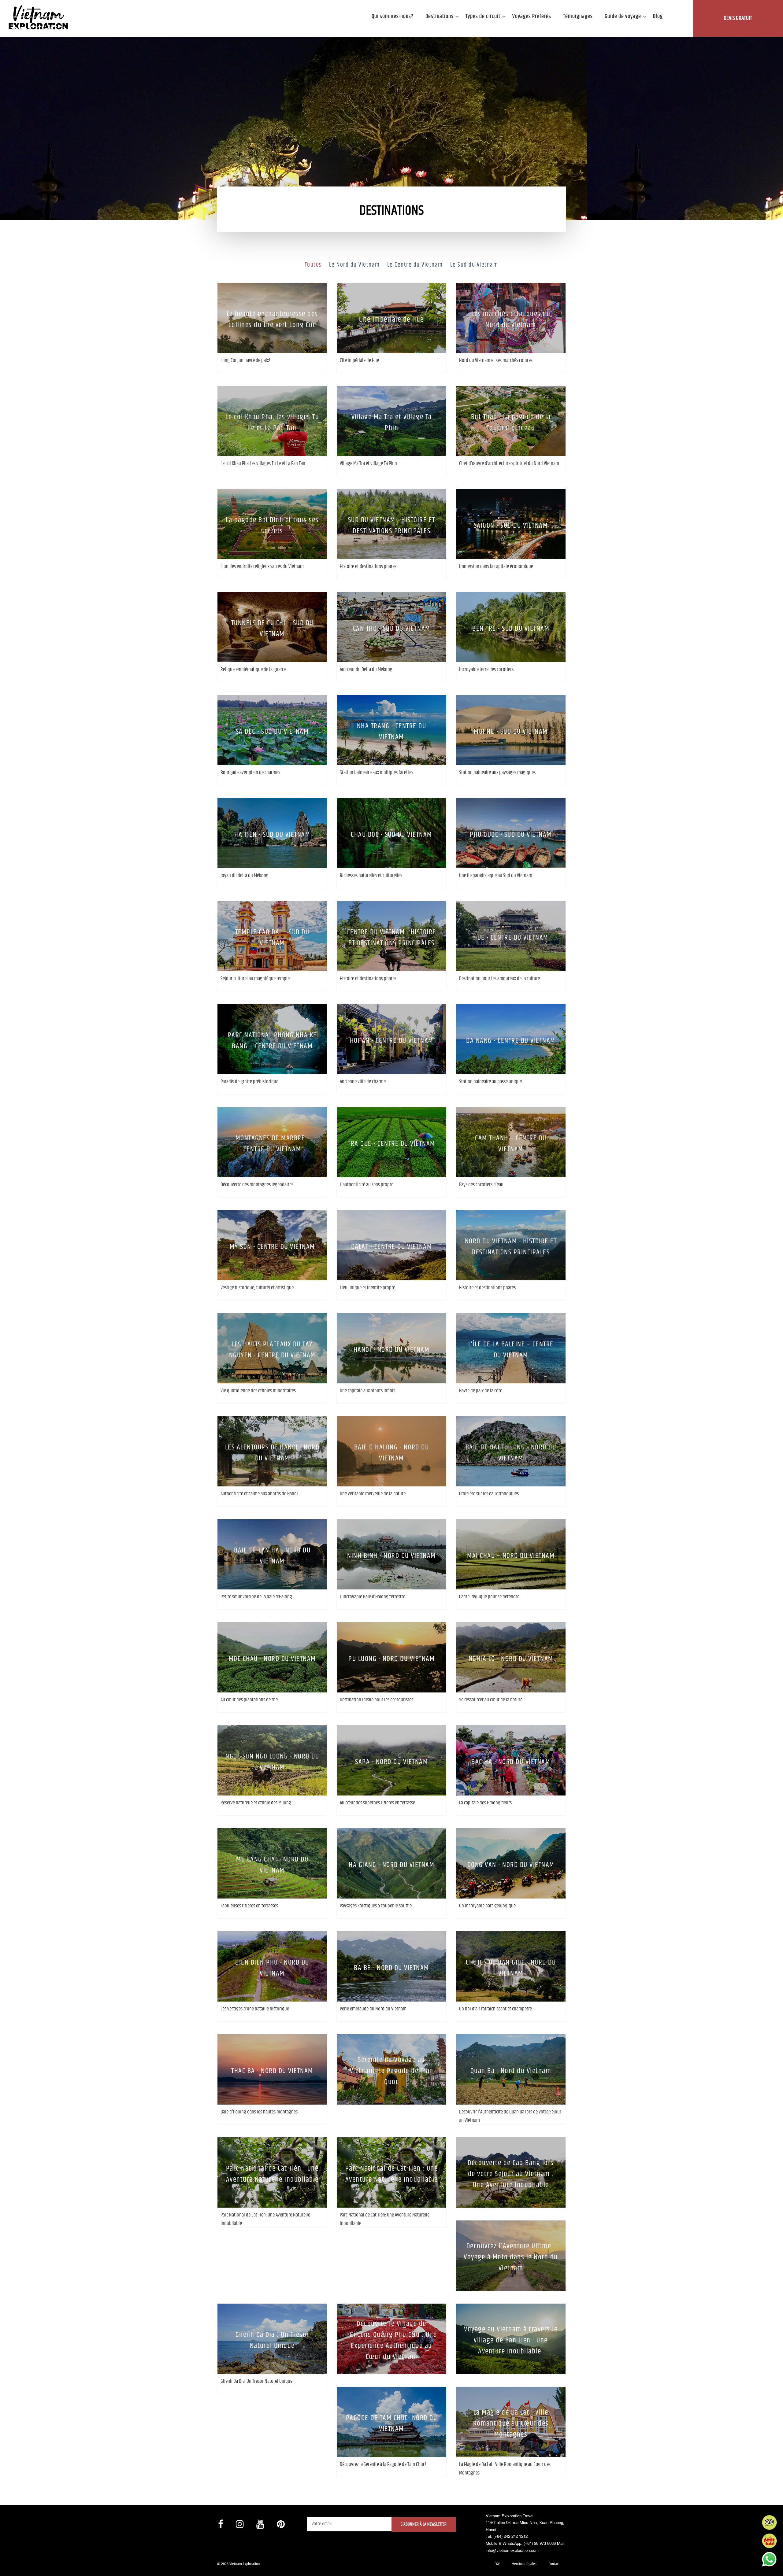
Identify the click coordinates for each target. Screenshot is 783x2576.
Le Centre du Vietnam (415, 265)
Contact (554, 2564)
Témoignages (578, 17)
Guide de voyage (623, 17)
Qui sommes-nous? (393, 17)
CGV (497, 2564)
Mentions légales (524, 2564)
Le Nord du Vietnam (354, 265)
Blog (658, 17)
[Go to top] (11, 2564)
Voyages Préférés (532, 17)
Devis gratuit (738, 18)
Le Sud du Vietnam (474, 265)
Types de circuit (483, 17)
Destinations (440, 17)
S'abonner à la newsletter (424, 2524)
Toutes (313, 265)
